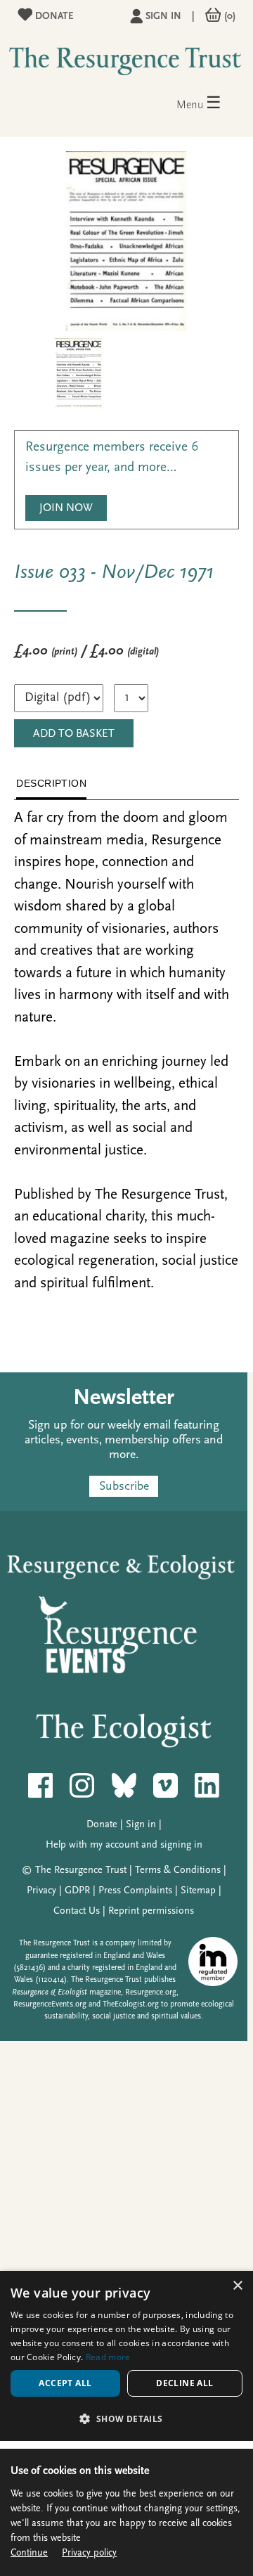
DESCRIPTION (51, 783)
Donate (53, 17)
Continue (29, 2553)
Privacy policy (89, 2553)
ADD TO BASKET (74, 734)
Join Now (66, 508)
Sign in (163, 17)
